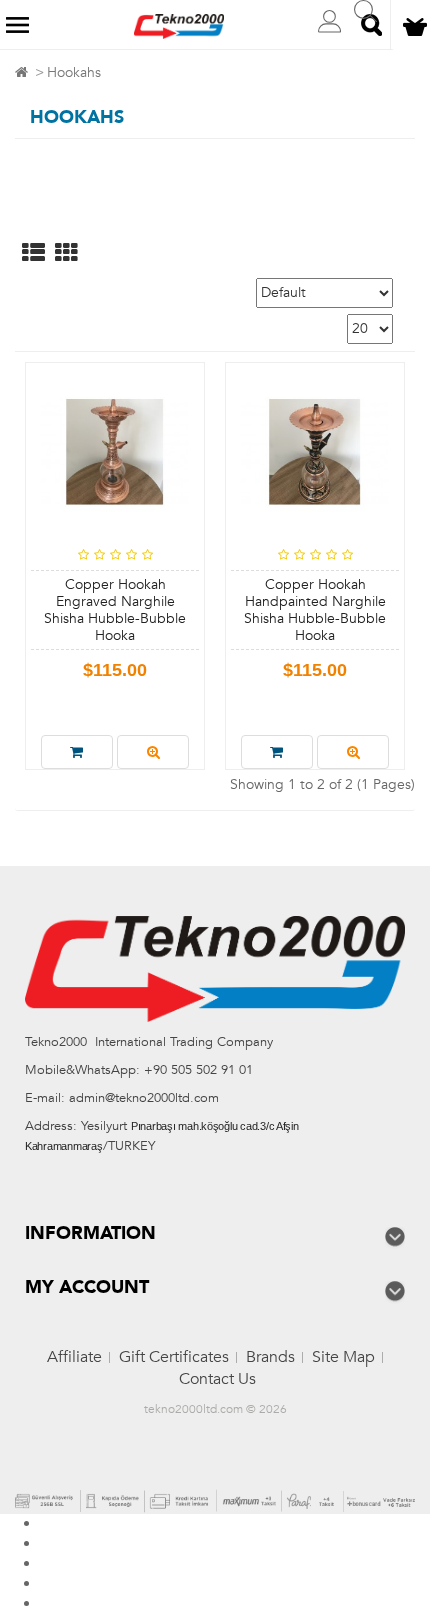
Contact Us (217, 1379)
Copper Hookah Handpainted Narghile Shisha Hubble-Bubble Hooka (315, 610)
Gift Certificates (174, 1357)
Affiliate (74, 1357)
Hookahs (74, 72)
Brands (270, 1357)
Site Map (343, 1357)
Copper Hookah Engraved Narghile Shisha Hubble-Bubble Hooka (115, 610)
